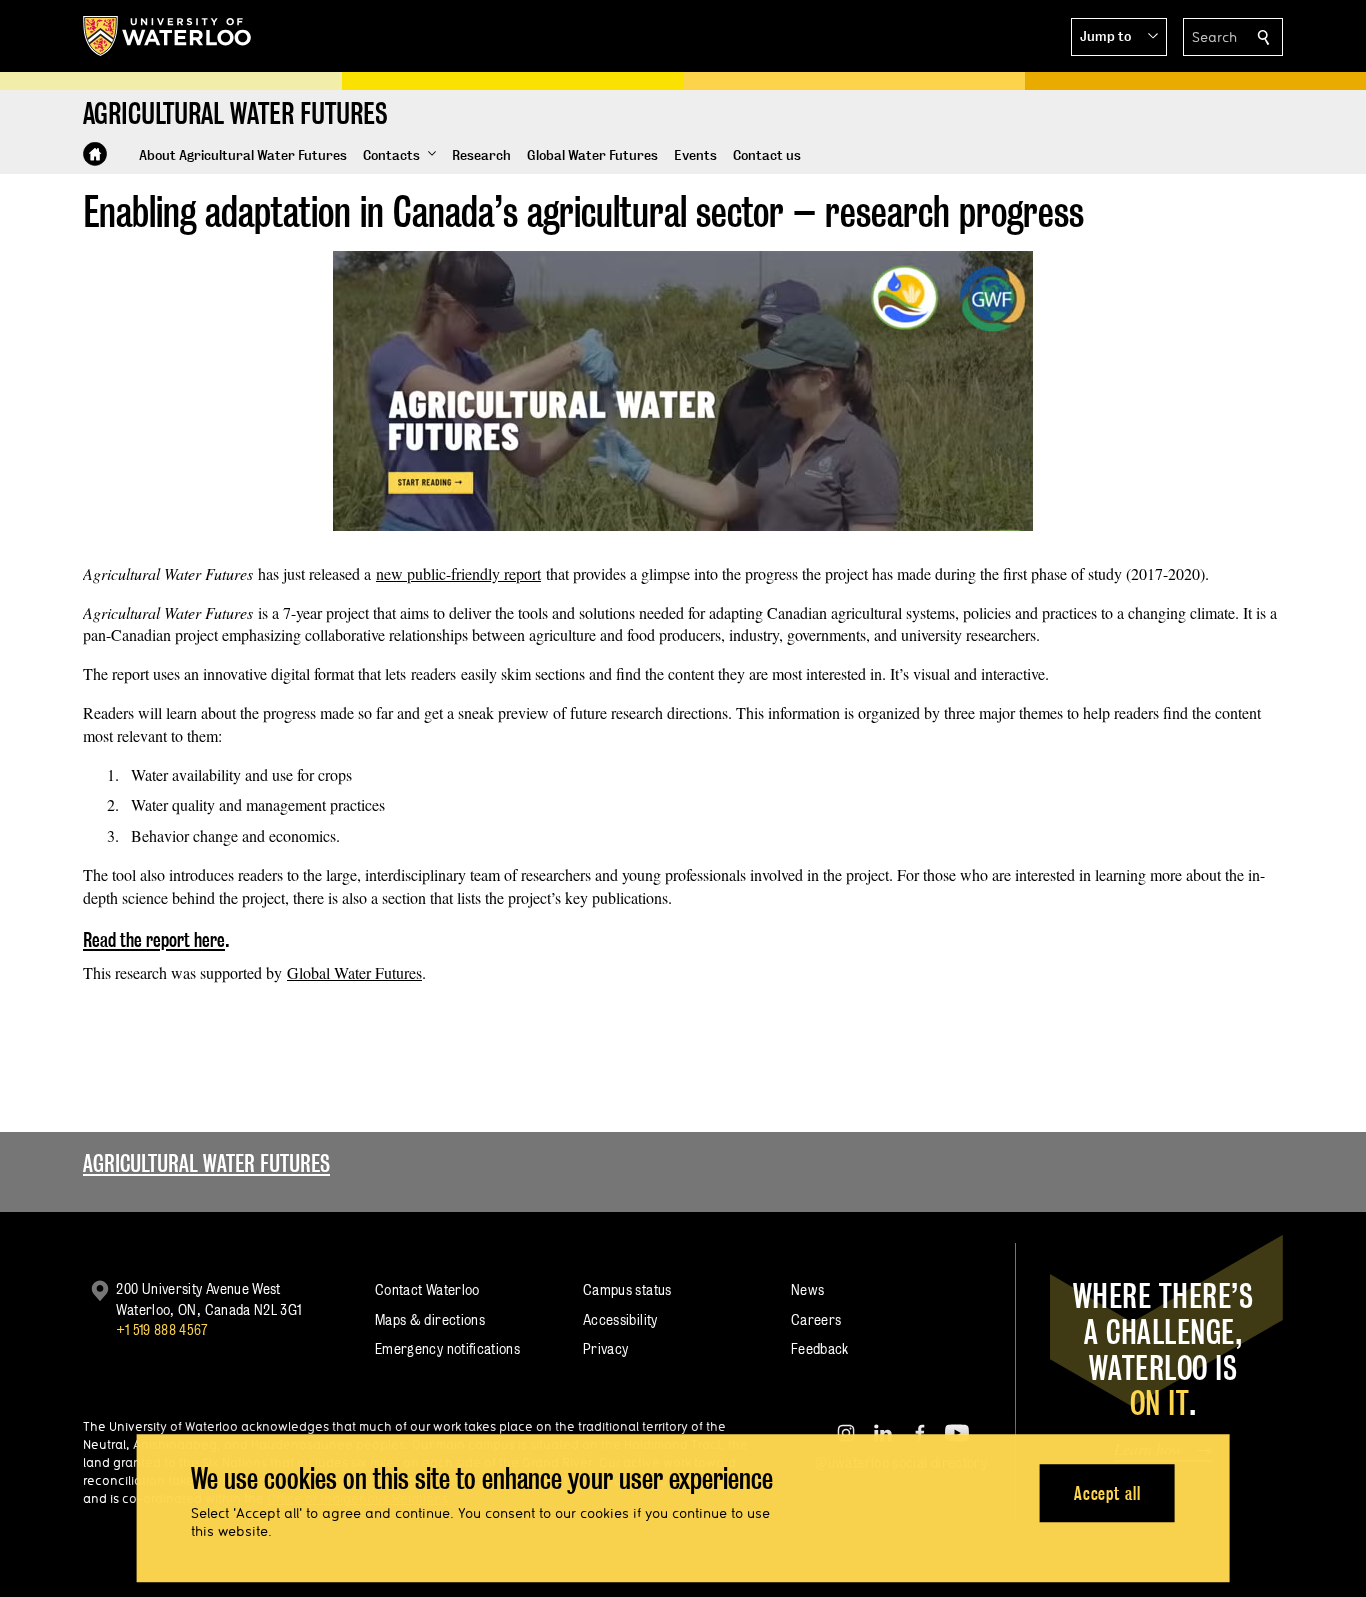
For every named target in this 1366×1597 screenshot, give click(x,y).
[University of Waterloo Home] (168, 36)
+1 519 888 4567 (162, 1329)
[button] (1119, 37)
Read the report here (154, 940)
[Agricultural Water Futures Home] (95, 154)
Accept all (1107, 1493)
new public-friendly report (458, 573)
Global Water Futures (354, 972)
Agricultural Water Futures (206, 1163)
